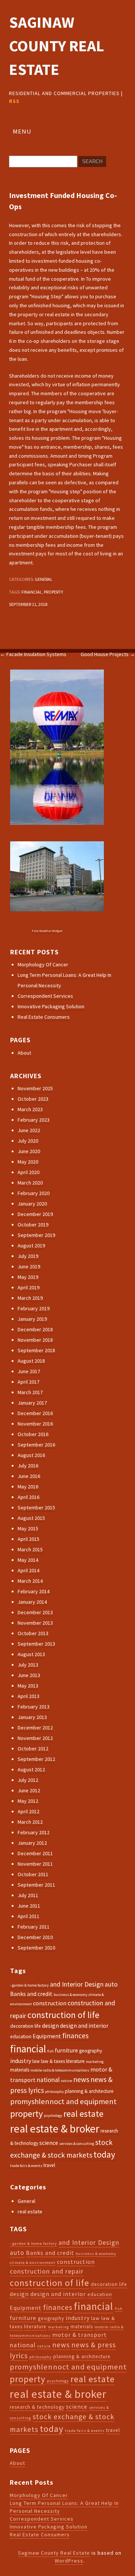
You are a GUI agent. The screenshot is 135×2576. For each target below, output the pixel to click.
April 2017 (28, 1382)
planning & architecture (89, 2091)
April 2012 (28, 1811)
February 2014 (34, 1591)
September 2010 (36, 1948)
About (24, 1053)
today (104, 2154)
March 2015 (30, 1549)
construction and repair (47, 2271)
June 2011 (29, 1906)
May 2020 (28, 1162)
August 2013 (31, 1654)
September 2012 (36, 1759)
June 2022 (29, 1130)
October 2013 (33, 1633)
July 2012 (28, 1780)
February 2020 (34, 1193)
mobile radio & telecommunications (60, 2070)
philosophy (54, 2092)
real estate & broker (55, 2129)
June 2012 (29, 1790)
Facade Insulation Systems (33, 654)
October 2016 (33, 1434)
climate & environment (33, 2263)
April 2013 (28, 1696)
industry (21, 2061)
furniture (66, 2050)
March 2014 (30, 1581)
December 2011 (35, 1853)
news (81, 2079)
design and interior (84, 2025)
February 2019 (34, 1308)
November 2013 (35, 1623)
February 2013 (34, 1707)
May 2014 (28, 1560)
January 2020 (32, 1204)
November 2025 (35, 1088)
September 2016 (36, 1445)
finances (75, 2036)
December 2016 (35, 1413)
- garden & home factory (29, 1985)
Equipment (47, 2036)
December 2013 (35, 1612)
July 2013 (28, 1665)
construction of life (63, 2015)
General (44, 579)
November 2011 (35, 1864)
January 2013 (32, 1717)
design (50, 2025)
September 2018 (36, 1350)
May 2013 (28, 1686)
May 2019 (28, 1277)
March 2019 (30, 1298)
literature (75, 2061)
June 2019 (29, 1266)
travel (49, 2165)
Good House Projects (108, 654)
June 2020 (29, 1151)
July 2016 (28, 1466)
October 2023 (33, 1099)
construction (50, 2003)
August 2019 (31, 1246)
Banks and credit (31, 1994)
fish (50, 2051)
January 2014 (32, 1602)
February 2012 (34, 1832)
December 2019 (35, 1214)
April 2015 (28, 1539)
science (49, 2143)
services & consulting (77, 2144)
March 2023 (30, 1109)
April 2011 (28, 1916)
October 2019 (33, 1225)
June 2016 (29, 1476)
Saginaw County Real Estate (57, 46)
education (21, 2037)
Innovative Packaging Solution (51, 1006)
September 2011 (36, 1885)
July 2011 (28, 1895)
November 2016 (35, 1424)
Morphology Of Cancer (43, 964)
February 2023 (34, 1120)
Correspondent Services (45, 996)
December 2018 (35, 1329)
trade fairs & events (26, 2166)
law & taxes (53, 2061)
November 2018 (35, 1340)
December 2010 (35, 1937)
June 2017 (29, 1371)
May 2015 (28, 1528)
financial (32, 592)
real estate (83, 2114)
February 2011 (34, 1927)
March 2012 (30, 1822)
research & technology (37, 2407)
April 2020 (28, 1172)
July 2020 (28, 1141)
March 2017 (30, 1392)
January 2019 (32, 1319)
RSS (14, 101)
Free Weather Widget (47, 931)
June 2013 (29, 1675)
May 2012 (28, 1801)
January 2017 (32, 1403)
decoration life (25, 2026)
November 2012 (35, 1738)
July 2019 (28, 1256)
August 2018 (31, 1361)
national (48, 2080)
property (53, 592)
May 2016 (28, 1487)
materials (20, 2070)
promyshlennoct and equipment (63, 2101)
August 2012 (31, 1769)
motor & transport (79, 2335)
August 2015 (31, 1518)
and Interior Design (77, 1984)
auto (111, 1984)
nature (66, 2081)
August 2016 (31, 1455)
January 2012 (32, 1843)
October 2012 (33, 1749)
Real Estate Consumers (44, 1017)
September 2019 (36, 1235)
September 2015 (36, 1508)
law (36, 2061)
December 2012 (35, 1728)
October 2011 (33, 1874)
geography (91, 2051)
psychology (53, 2115)
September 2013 (36, 1644)
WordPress (69, 2561)
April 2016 (28, 1497)
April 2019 (28, 1287)
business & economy (70, 1995)
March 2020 (30, 1183)
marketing (95, 2062)
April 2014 (28, 1570)
